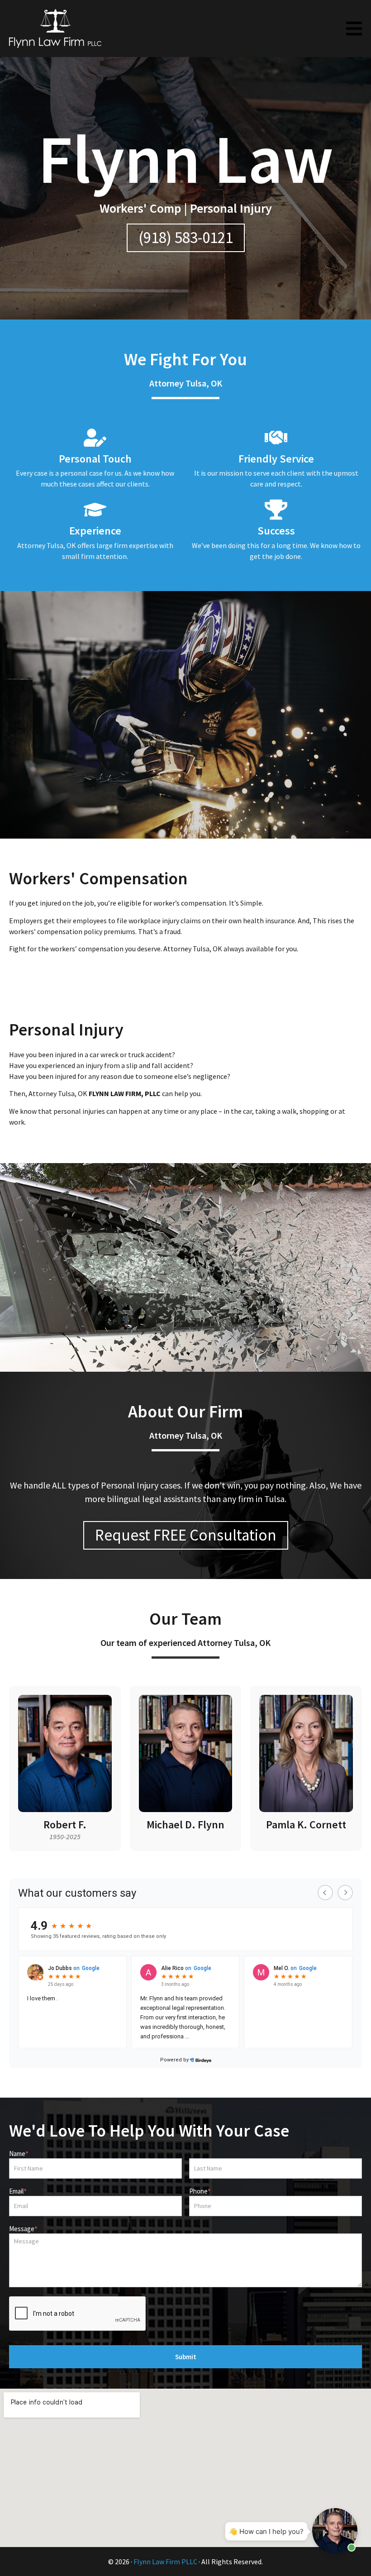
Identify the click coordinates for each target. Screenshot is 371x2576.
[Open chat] (335, 2531)
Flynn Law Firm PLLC (165, 2562)
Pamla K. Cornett (306, 1825)
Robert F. (65, 1825)
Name (19, 2154)
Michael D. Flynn (185, 1825)
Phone (200, 2192)
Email (18, 2192)
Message (23, 2229)
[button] (354, 29)
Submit (186, 2357)
